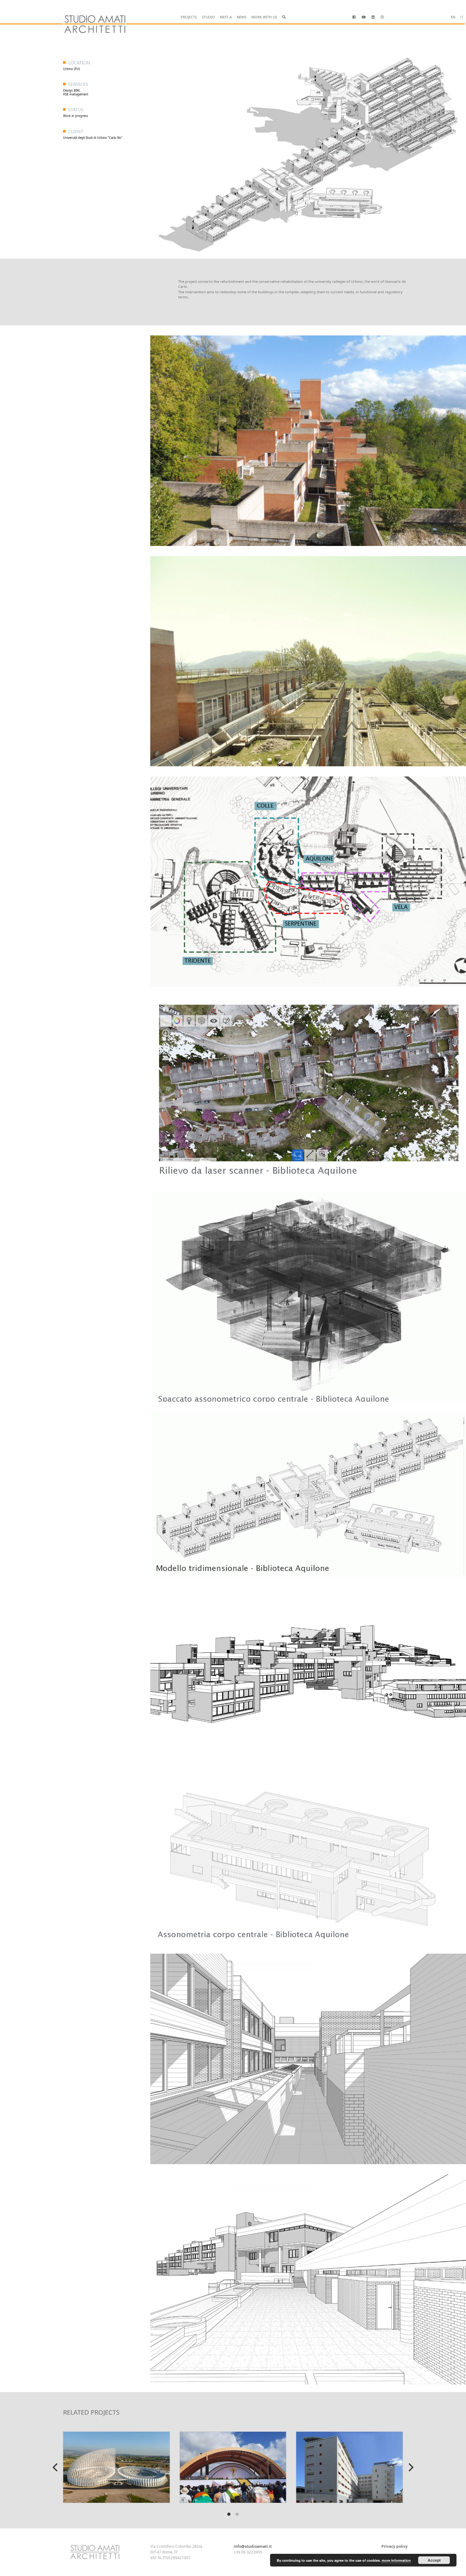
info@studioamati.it (253, 2546)
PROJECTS (189, 17)
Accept (434, 2560)
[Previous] (56, 2467)
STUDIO (208, 17)
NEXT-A (226, 17)
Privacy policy (395, 2546)
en (453, 17)
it (462, 17)
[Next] (410, 2467)
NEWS (242, 17)
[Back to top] (32, 2553)
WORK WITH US (264, 17)
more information (396, 2560)
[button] (284, 17)
